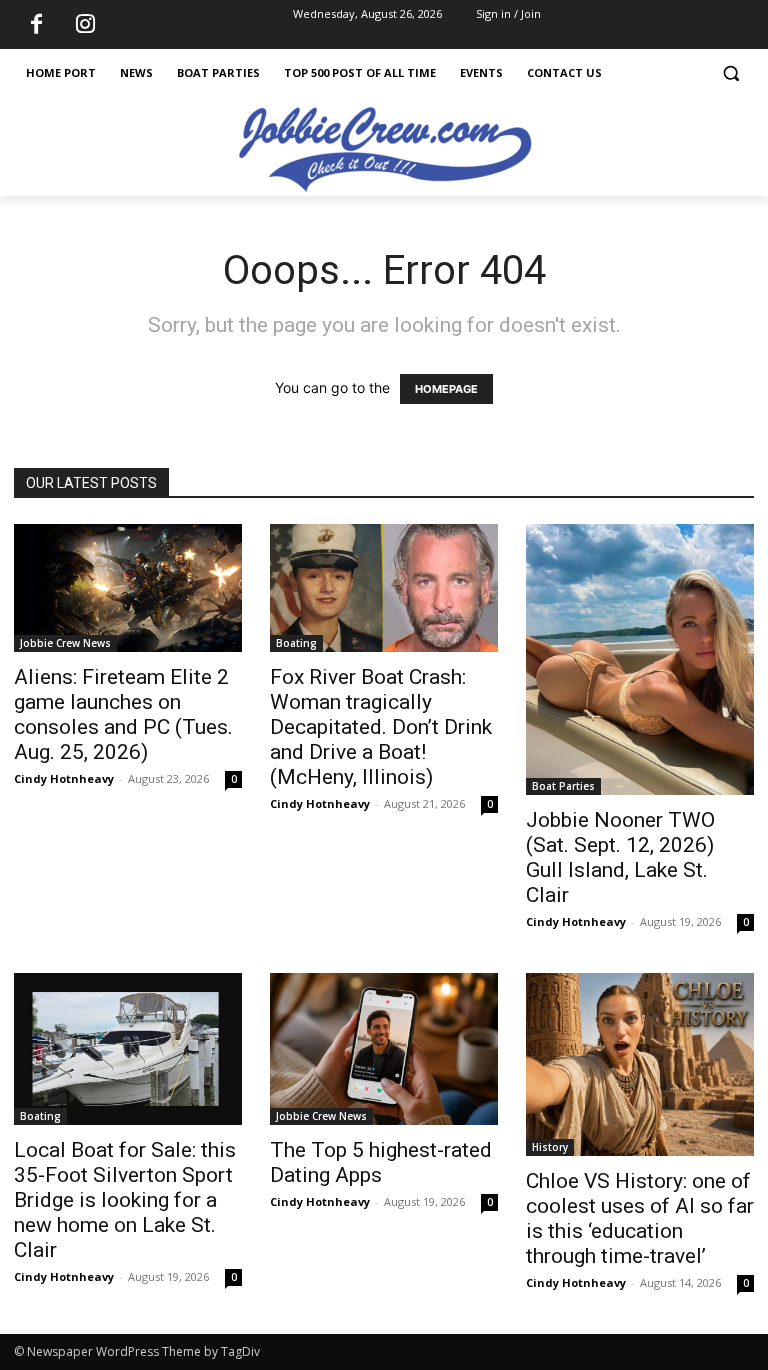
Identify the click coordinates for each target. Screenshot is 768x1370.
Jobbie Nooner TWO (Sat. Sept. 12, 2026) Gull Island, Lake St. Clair (620, 857)
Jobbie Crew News (65, 643)
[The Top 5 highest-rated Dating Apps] (384, 1049)
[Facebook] (36, 25)
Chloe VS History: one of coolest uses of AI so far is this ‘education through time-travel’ (640, 1218)
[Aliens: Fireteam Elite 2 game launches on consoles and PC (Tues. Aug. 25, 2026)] (128, 588)
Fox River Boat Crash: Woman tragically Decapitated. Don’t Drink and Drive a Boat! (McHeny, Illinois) (381, 727)
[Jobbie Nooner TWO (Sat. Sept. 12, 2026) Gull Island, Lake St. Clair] (640, 659)
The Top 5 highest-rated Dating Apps (381, 1162)
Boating (296, 643)
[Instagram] (85, 25)
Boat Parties (563, 786)
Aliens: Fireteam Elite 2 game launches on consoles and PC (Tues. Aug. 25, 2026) (123, 714)
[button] (730, 73)
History (550, 1147)
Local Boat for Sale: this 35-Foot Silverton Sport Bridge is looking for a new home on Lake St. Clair (125, 1200)
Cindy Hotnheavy (64, 778)
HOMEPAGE (446, 389)
